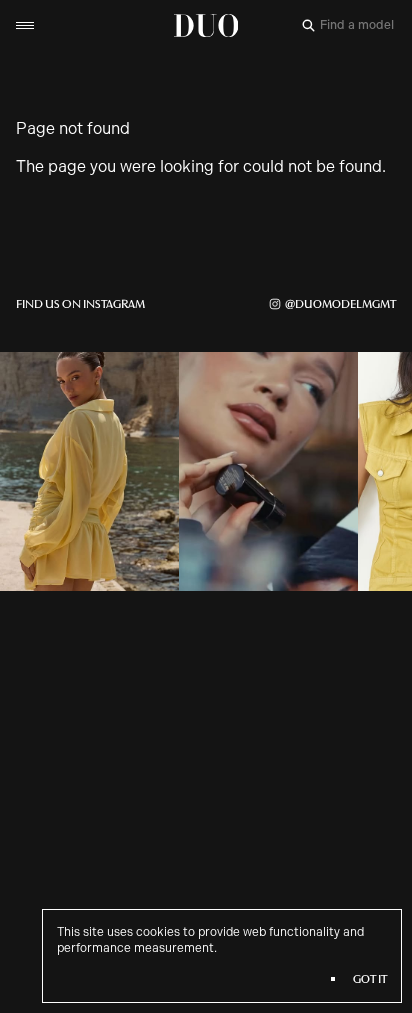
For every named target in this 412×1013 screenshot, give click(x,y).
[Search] (308, 25)
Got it (370, 979)
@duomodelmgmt (340, 304)
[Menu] (25, 25)
